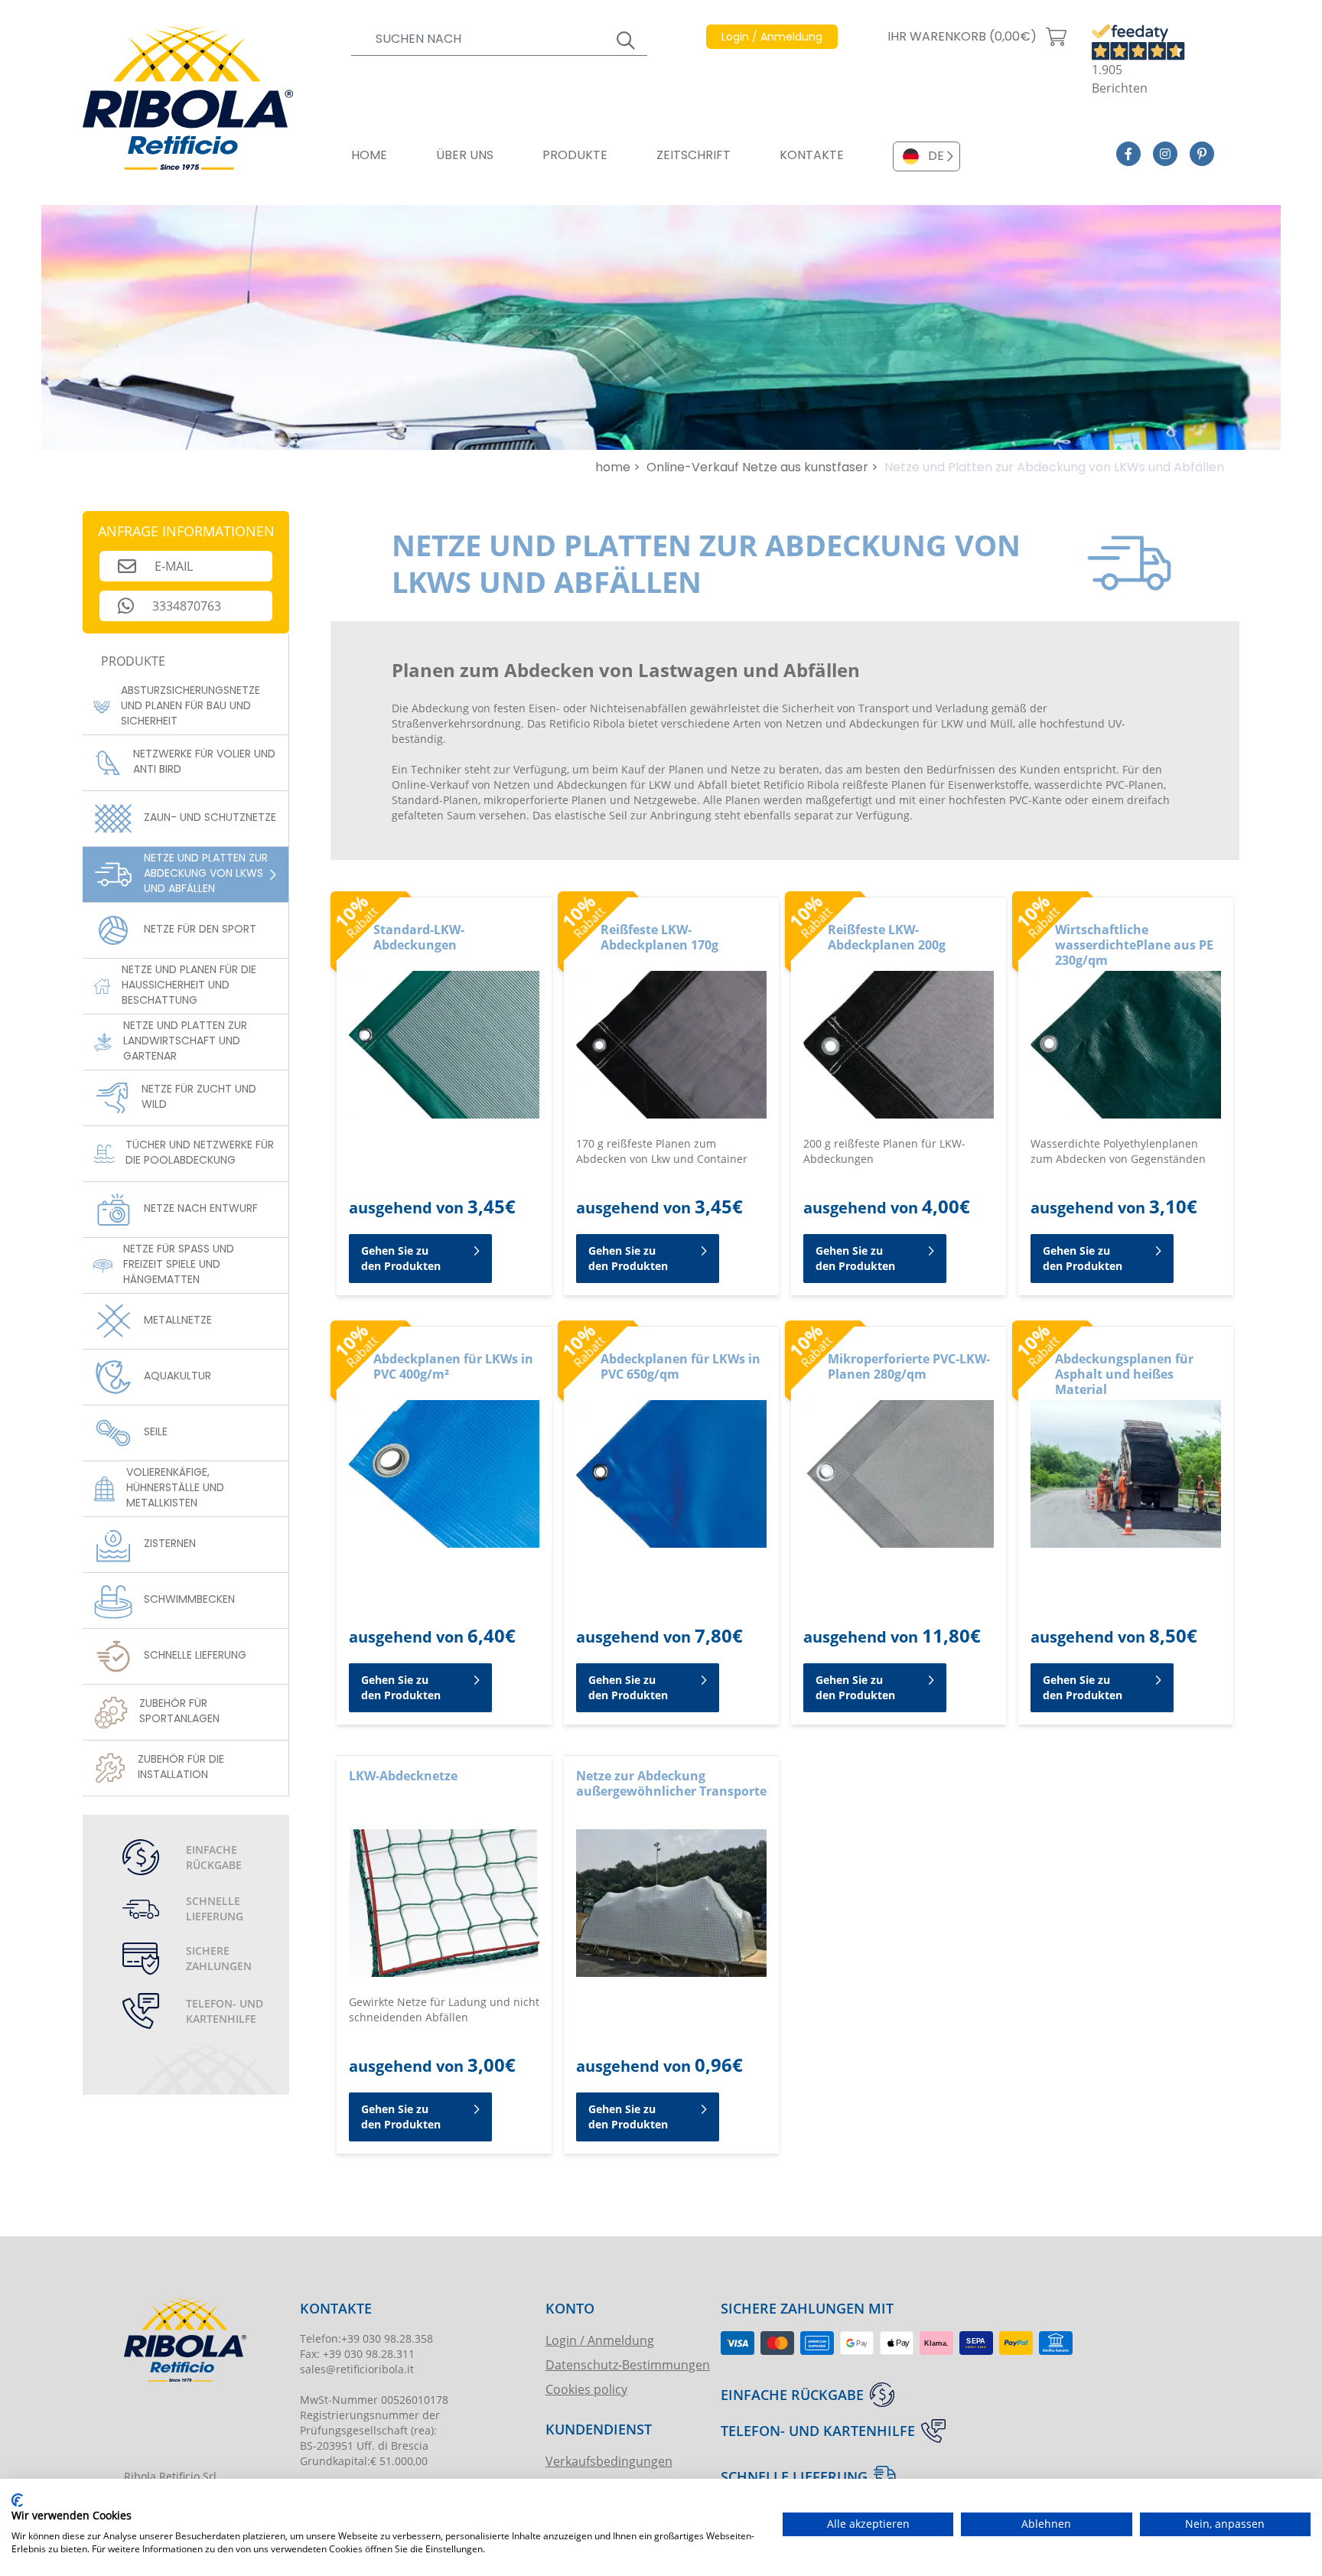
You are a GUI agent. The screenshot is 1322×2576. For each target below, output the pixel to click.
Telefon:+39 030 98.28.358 (366, 2338)
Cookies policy (586, 2389)
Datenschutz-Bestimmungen (628, 2364)
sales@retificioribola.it (357, 2369)
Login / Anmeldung (600, 2340)
